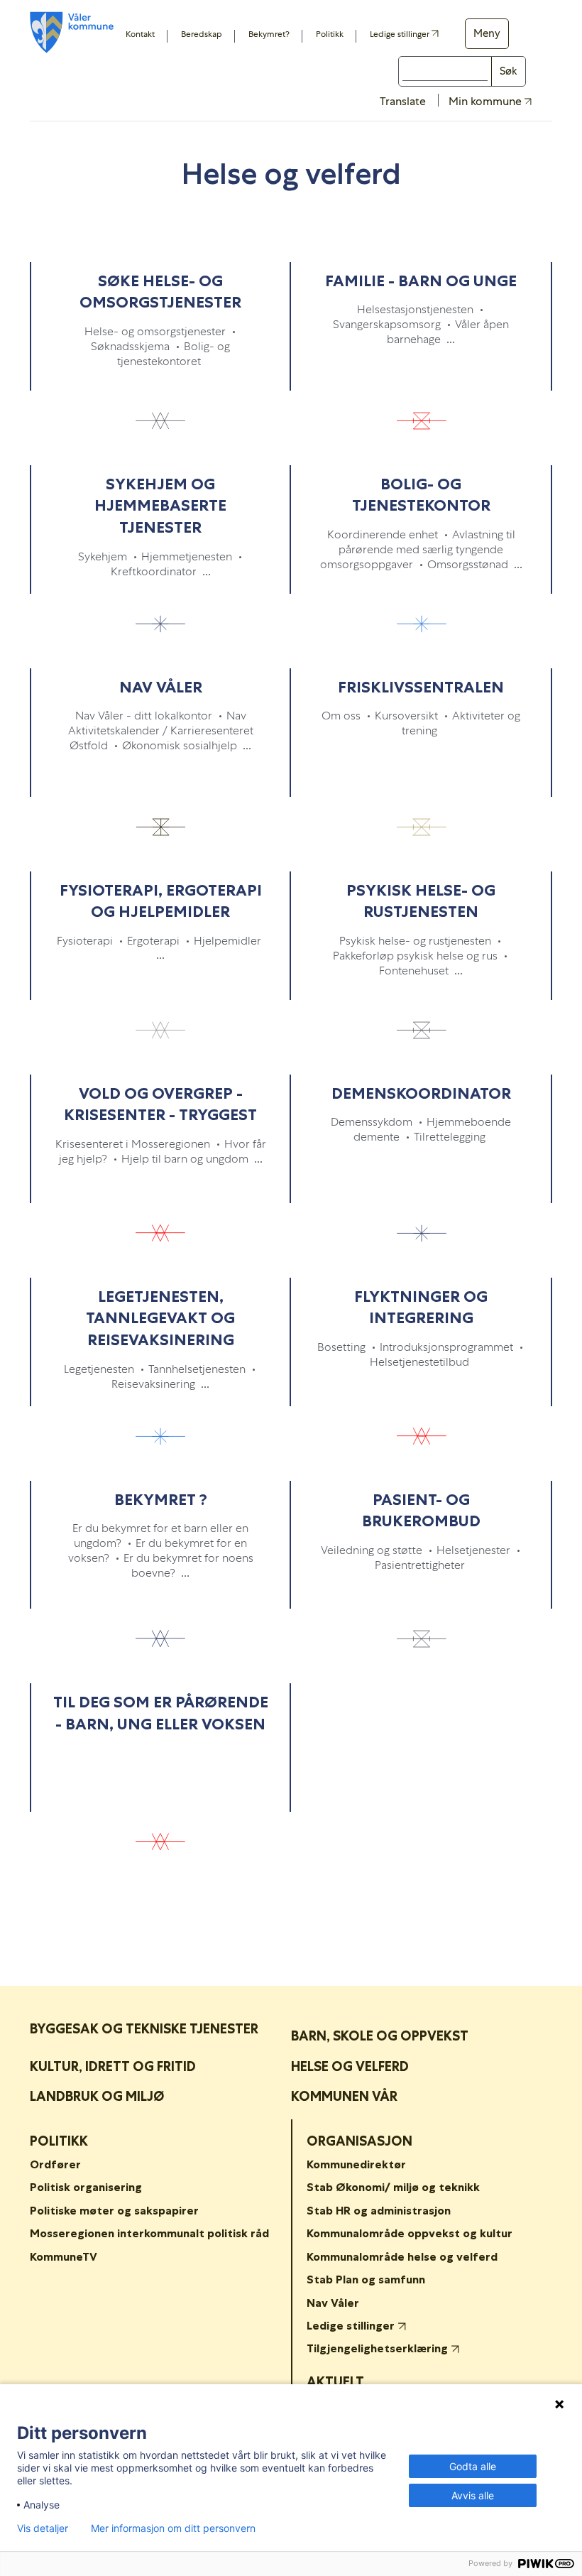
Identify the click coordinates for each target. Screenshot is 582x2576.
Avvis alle (473, 2495)
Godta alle (473, 2466)
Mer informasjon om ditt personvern (173, 2528)
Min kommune (487, 102)
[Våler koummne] (72, 32)
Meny (487, 33)
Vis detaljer (43, 2528)
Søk (509, 71)
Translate (403, 101)
